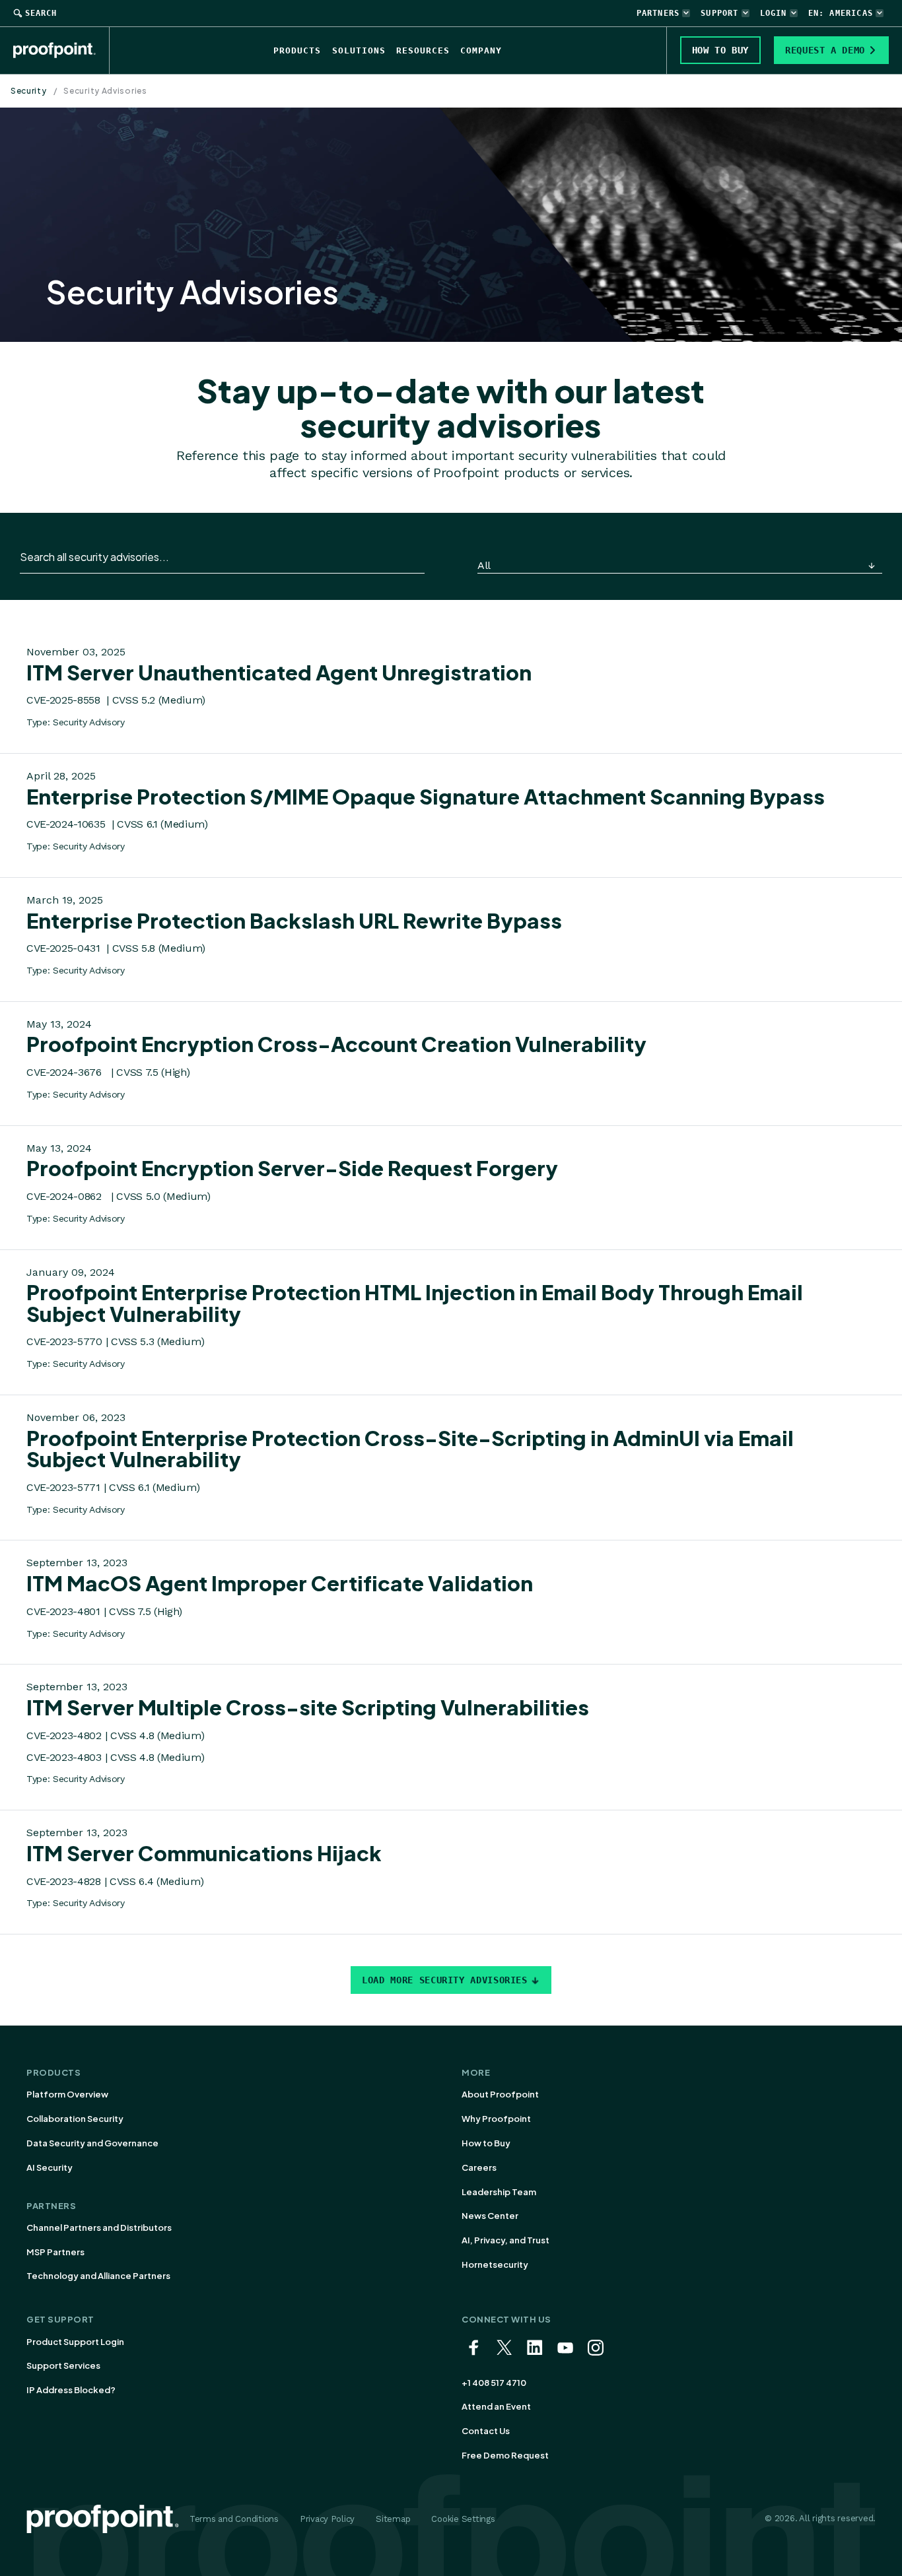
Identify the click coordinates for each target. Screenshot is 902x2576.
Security (29, 91)
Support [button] (719, 13)
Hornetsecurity (495, 2264)
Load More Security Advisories (445, 1980)
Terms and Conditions (234, 2519)
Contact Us (486, 2431)
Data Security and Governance (92, 2143)
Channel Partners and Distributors (99, 2228)
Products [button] (297, 50)
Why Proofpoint (496, 2119)
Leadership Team (499, 2192)
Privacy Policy (327, 2519)
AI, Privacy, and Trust (505, 2240)
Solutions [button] (359, 50)
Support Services (63, 2365)
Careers (479, 2167)
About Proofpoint (500, 2094)
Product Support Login (75, 2342)
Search (41, 13)
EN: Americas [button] (841, 13)
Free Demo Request (505, 2455)
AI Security (50, 2167)
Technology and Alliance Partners (98, 2276)
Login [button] (774, 13)
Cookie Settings (463, 2519)
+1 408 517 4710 (494, 2383)
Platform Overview (67, 2094)
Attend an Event (496, 2406)
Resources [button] (423, 50)
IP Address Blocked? (71, 2390)
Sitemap (393, 2519)
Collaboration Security (75, 2119)
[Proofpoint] (61, 50)
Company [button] (481, 50)
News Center (490, 2216)
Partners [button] (658, 13)
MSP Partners (55, 2252)
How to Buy (486, 2143)
